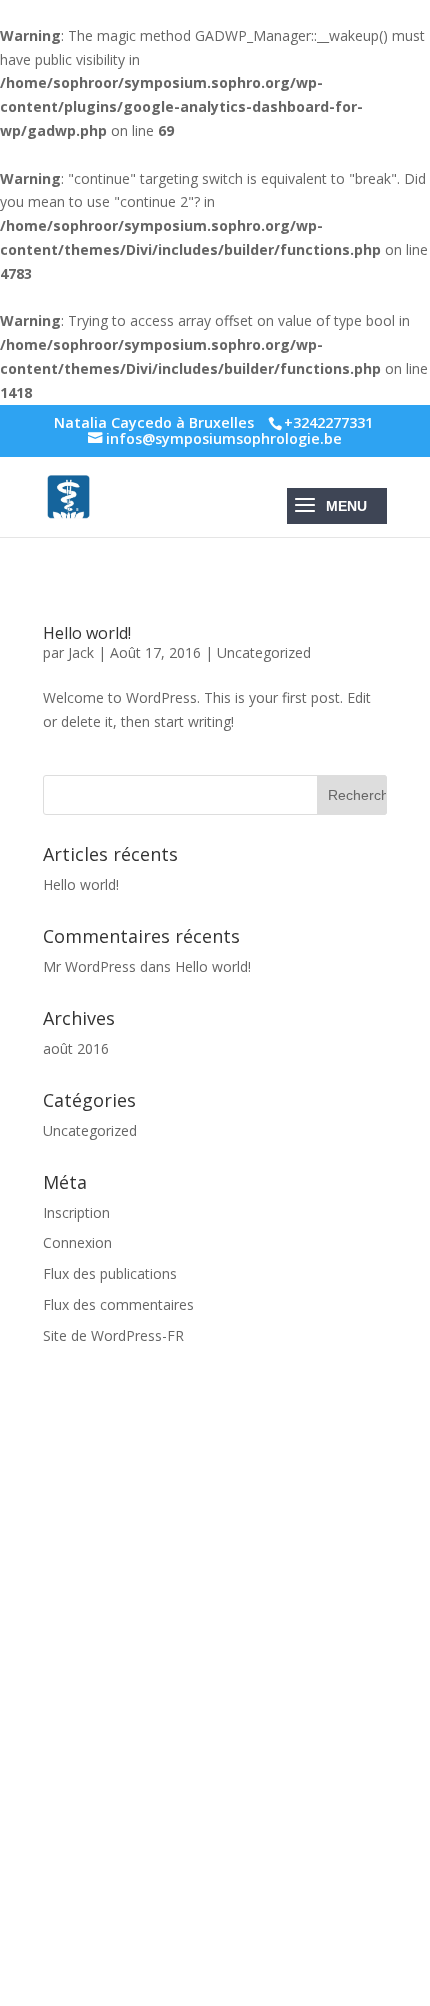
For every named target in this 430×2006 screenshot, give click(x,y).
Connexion (77, 1242)
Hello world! (87, 633)
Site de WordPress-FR (113, 1335)
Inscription (76, 1212)
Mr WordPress (89, 966)
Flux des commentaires (118, 1304)
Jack (81, 652)
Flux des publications (110, 1273)
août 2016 (76, 1048)
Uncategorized (264, 652)
